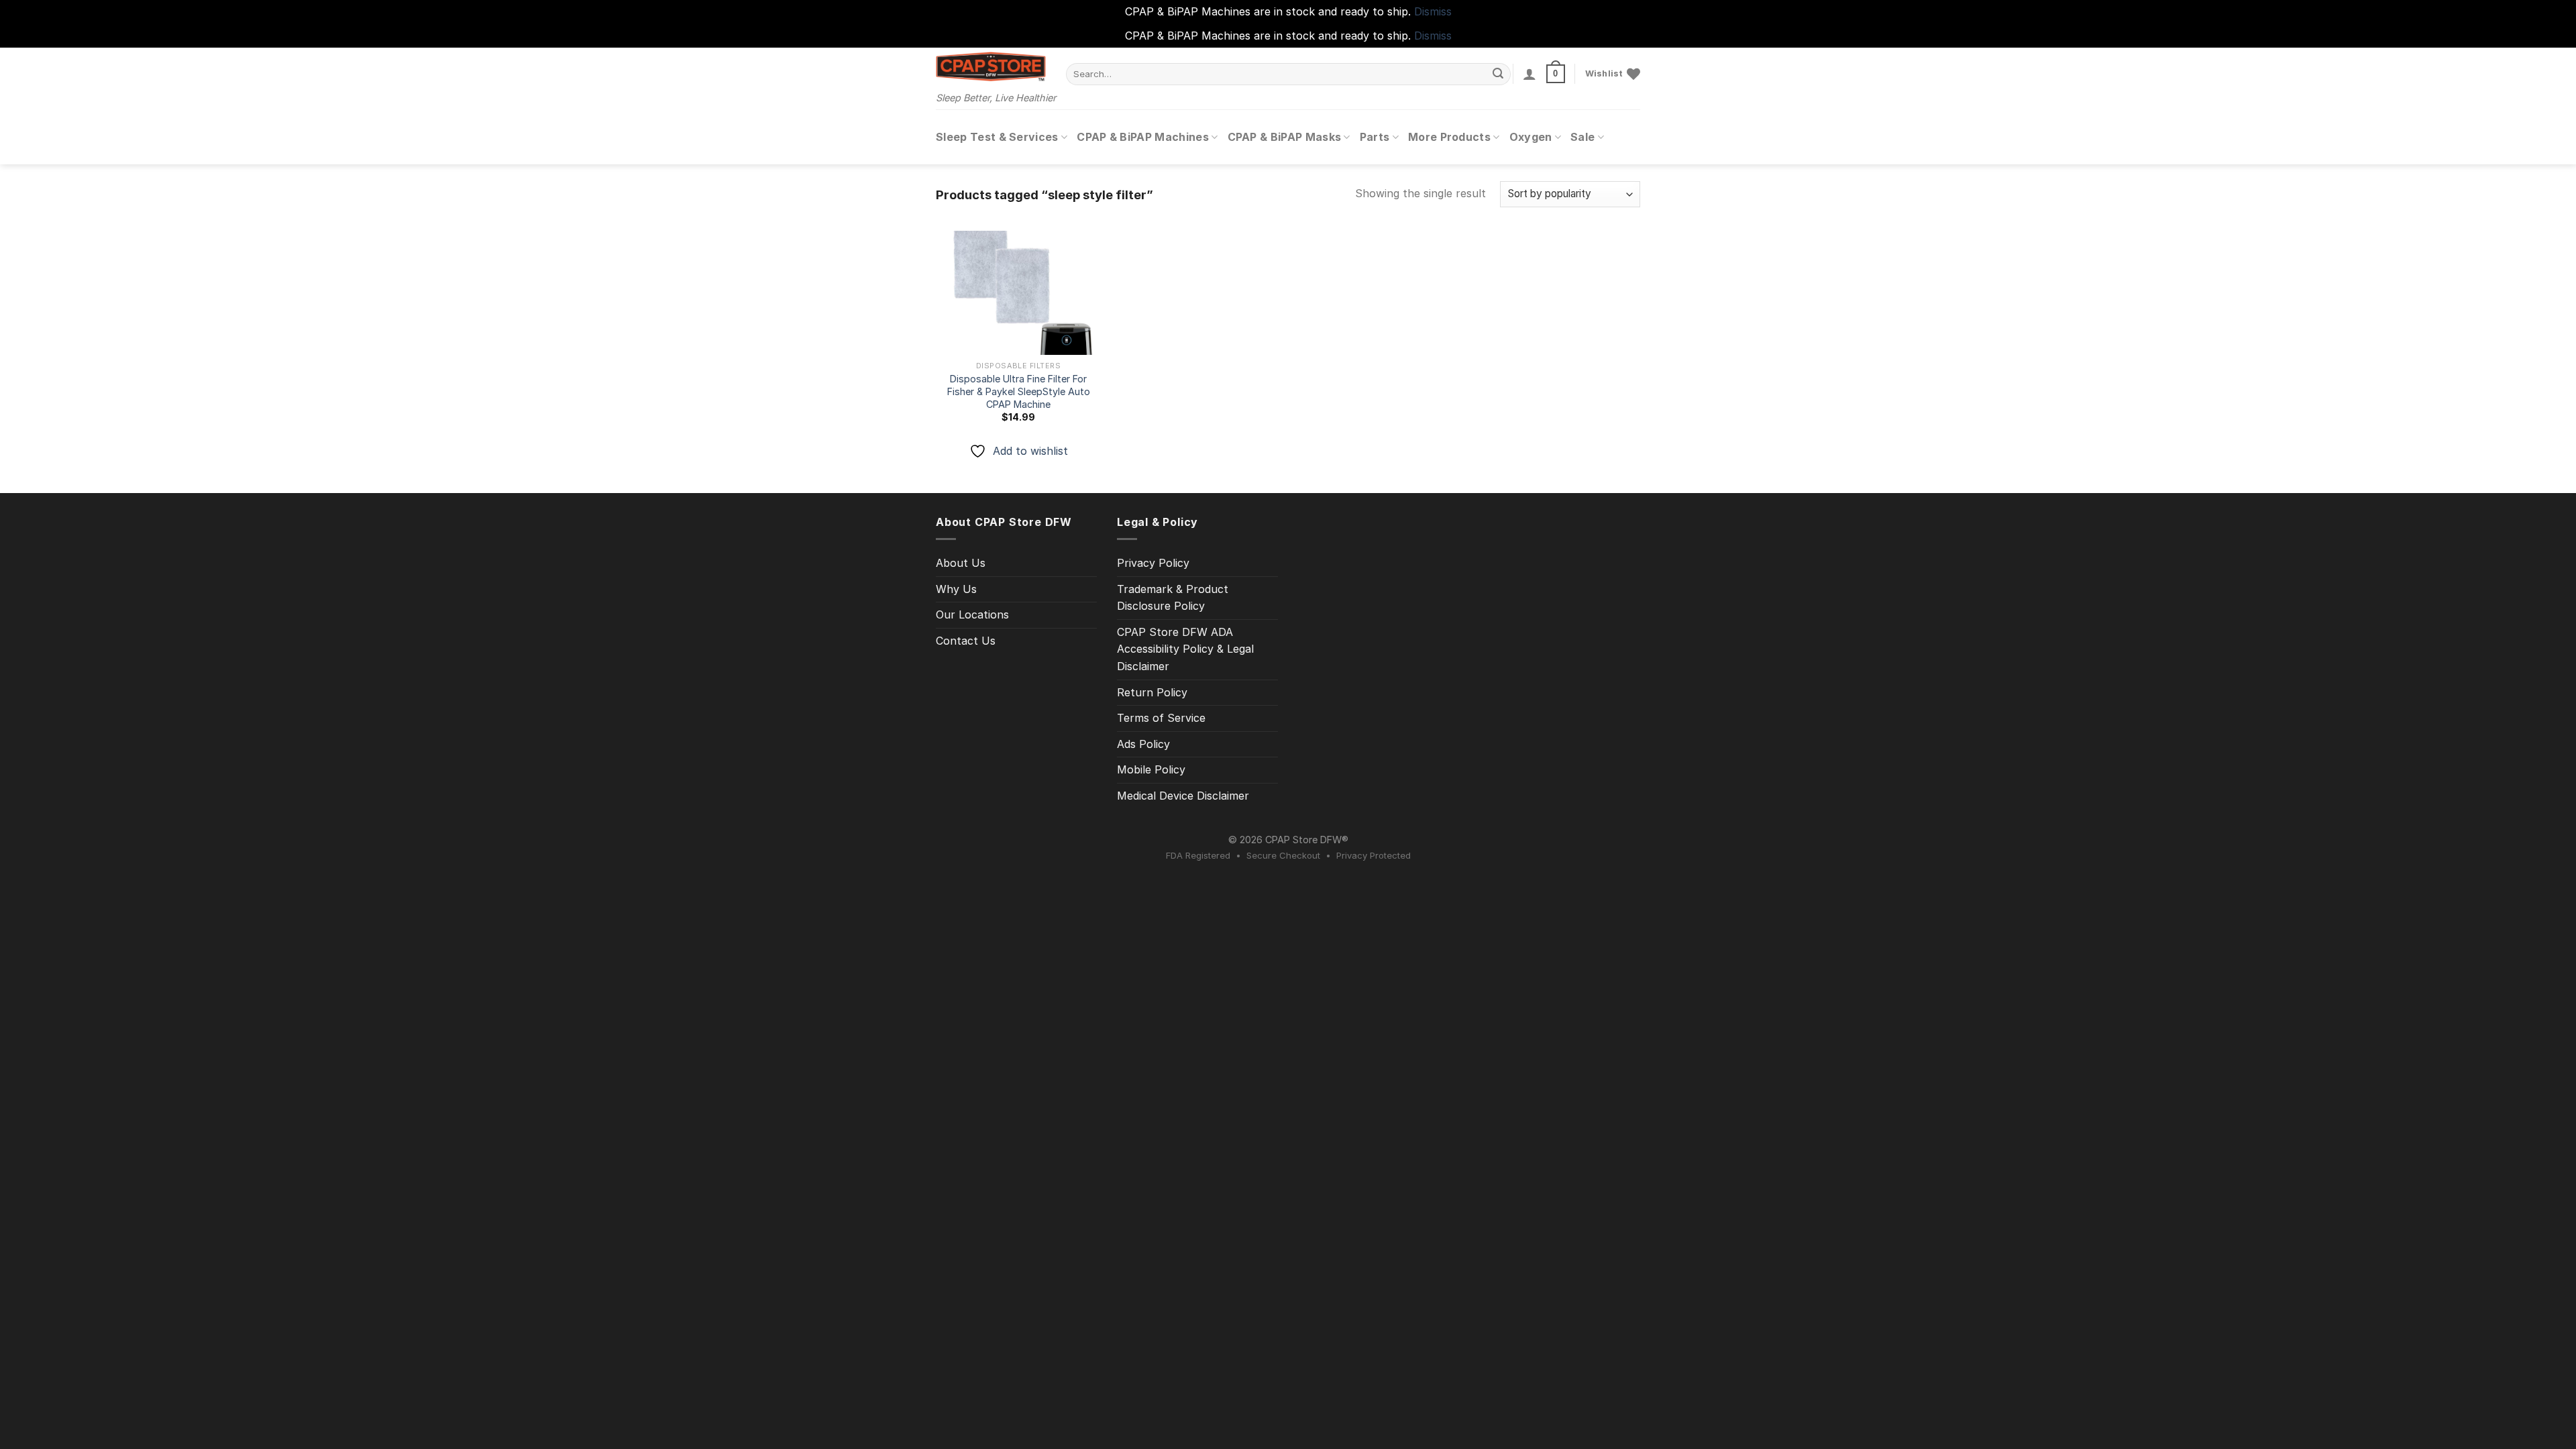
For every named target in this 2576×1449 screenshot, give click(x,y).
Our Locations (972, 614)
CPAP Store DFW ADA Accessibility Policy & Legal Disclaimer (1185, 649)
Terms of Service (1161, 718)
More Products (1449, 137)
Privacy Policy (1153, 563)
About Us (961, 563)
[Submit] (1499, 74)
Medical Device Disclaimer (1183, 796)
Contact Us (966, 641)
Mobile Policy (1151, 769)
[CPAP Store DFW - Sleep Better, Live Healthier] (991, 66)
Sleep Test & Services (997, 137)
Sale (1582, 137)
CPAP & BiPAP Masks (1285, 137)
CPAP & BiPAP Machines (1143, 137)
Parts (1375, 137)
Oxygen (1531, 137)
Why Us (956, 589)
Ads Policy (1143, 744)
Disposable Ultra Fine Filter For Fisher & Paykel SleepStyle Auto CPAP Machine (1019, 391)
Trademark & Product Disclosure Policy (1173, 598)
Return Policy (1152, 692)
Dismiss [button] (1433, 11)
